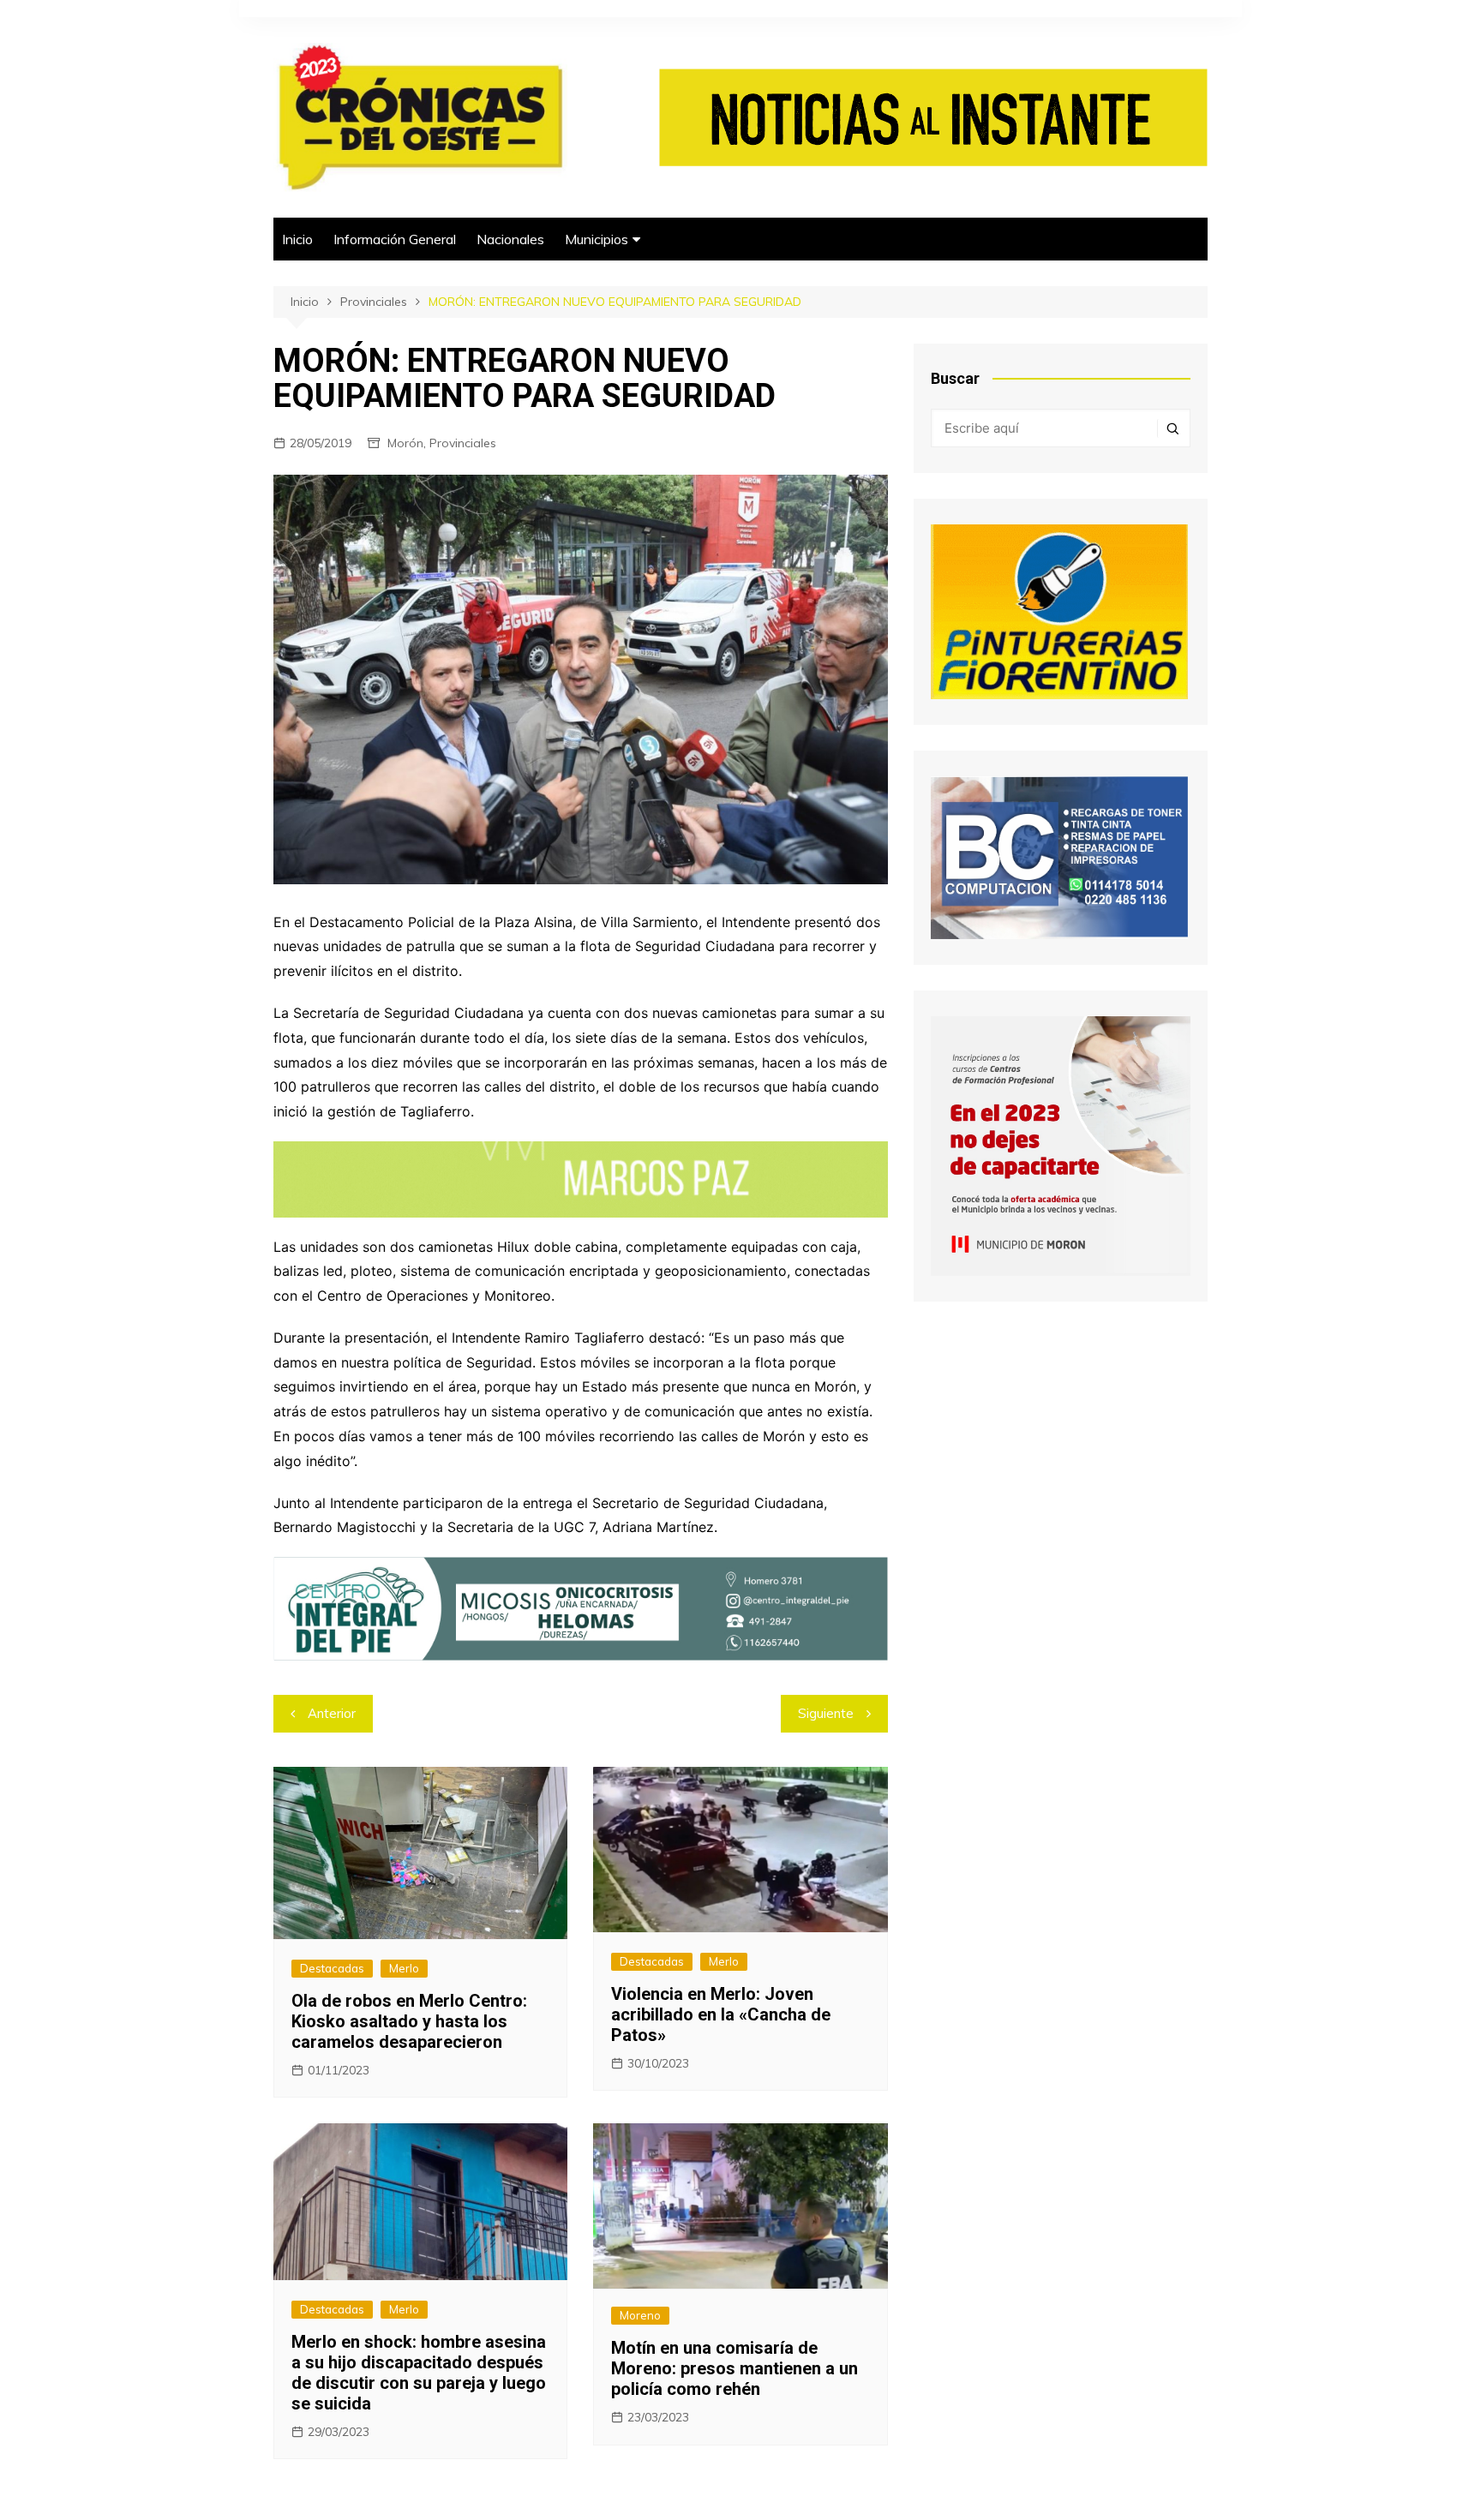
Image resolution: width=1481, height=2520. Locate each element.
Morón (405, 443)
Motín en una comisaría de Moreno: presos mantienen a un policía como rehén (735, 2368)
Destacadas (332, 1968)
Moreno (640, 2315)
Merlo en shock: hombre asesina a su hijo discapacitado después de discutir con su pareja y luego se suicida (419, 2373)
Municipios (597, 239)
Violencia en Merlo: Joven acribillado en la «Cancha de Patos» (721, 2014)
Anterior (332, 1713)
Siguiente (826, 1713)
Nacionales (510, 239)
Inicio (297, 239)
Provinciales (463, 443)
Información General (395, 239)
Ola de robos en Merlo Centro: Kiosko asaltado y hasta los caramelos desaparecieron (409, 2021)
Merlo (404, 1968)
